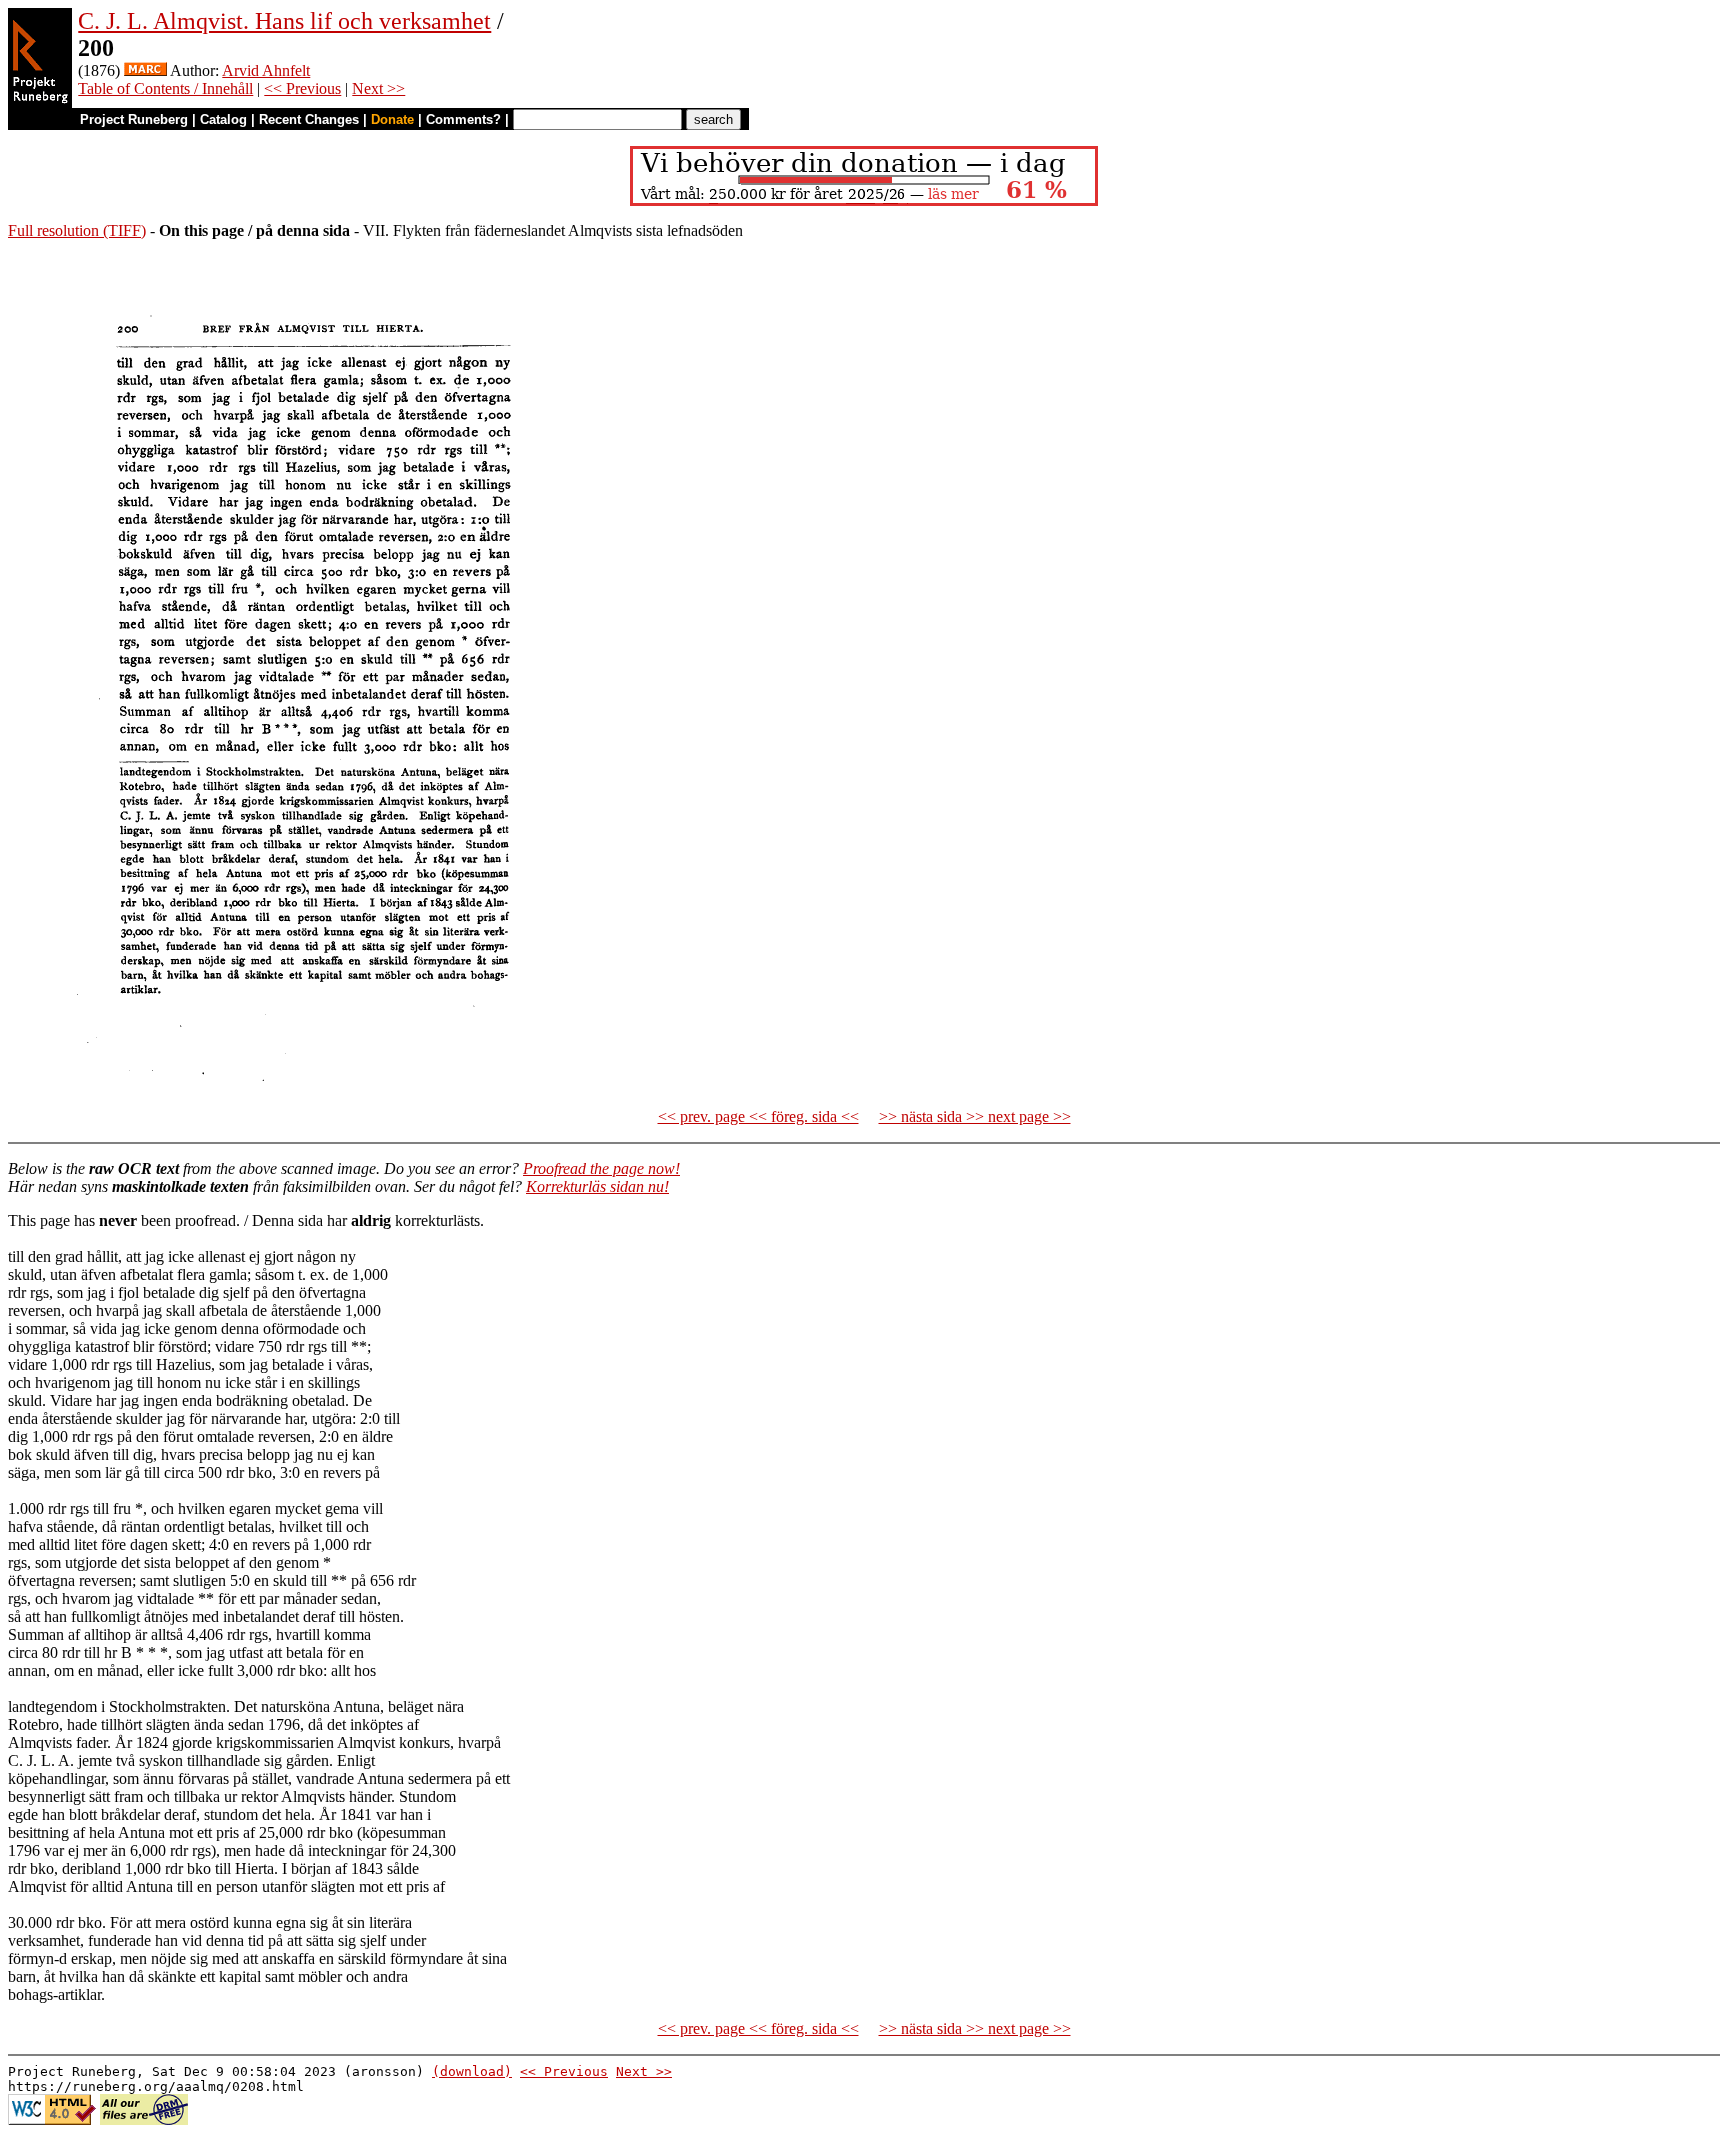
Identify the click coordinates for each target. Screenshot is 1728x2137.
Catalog (223, 119)
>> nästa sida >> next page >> (975, 1116)
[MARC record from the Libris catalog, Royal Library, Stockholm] (145, 70)
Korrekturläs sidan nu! (597, 1186)
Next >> (378, 88)
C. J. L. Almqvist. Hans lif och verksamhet (284, 21)
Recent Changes (309, 119)
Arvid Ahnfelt (266, 70)
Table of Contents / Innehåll (165, 88)
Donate (392, 119)
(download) (472, 2071)
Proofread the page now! (601, 1168)
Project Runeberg (134, 119)
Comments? (463, 119)
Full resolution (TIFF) (77, 230)
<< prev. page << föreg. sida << (758, 1116)
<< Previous (302, 88)
